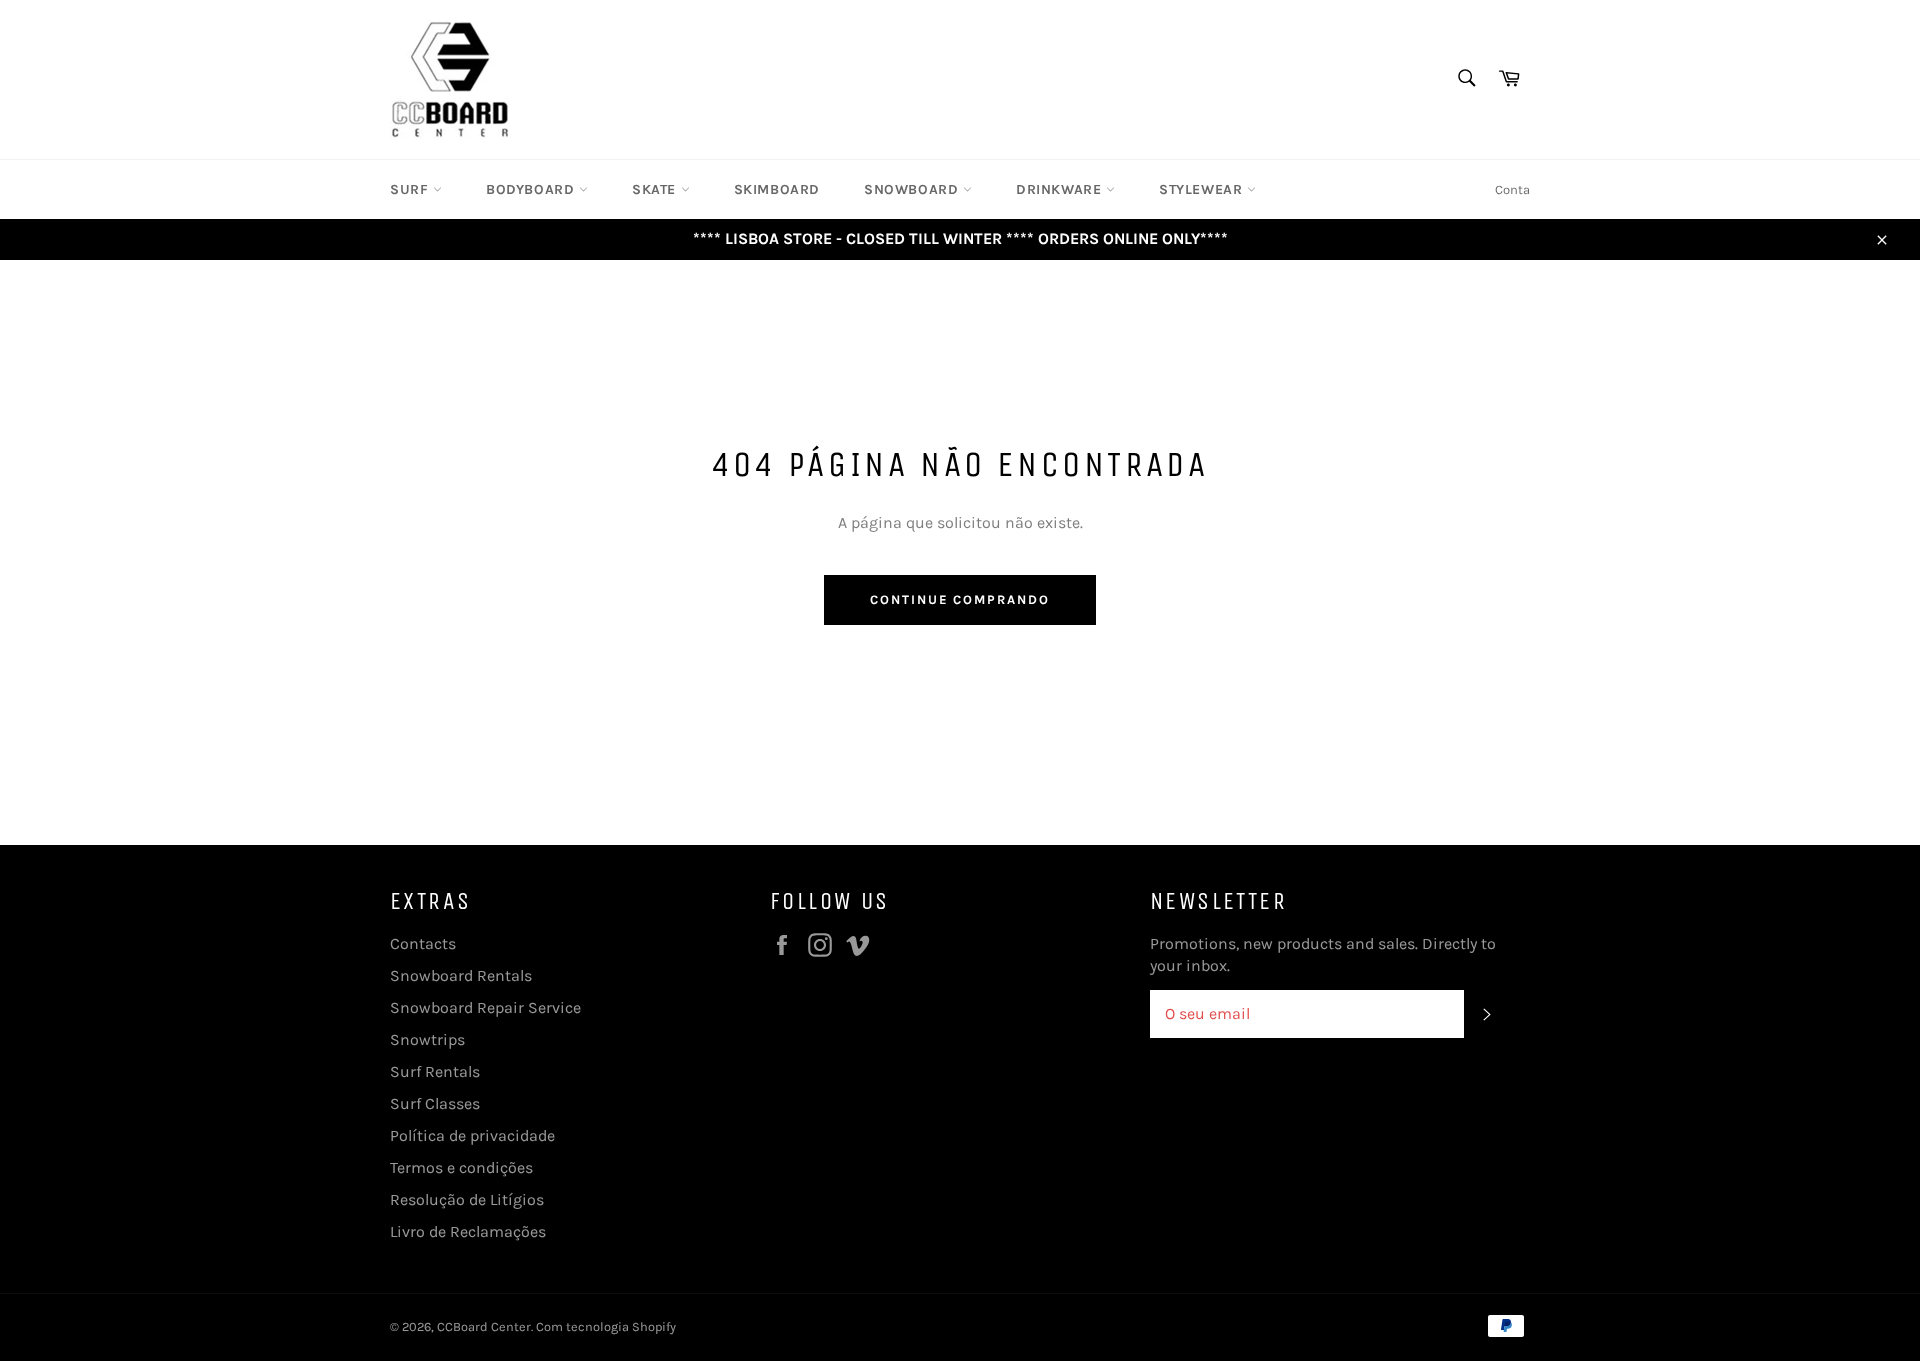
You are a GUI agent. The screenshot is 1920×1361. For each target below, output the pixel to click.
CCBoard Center (484, 1326)
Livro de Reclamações (468, 1231)
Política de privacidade (472, 1135)
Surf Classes (435, 1103)
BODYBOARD (532, 189)
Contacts (423, 943)
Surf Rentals (435, 1071)
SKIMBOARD (777, 189)
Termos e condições (461, 1167)
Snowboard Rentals (461, 975)
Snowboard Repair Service (485, 1007)
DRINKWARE (1061, 189)
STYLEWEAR (1203, 189)
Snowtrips (427, 1039)
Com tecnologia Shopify (606, 1326)
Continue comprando (960, 599)
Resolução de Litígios (467, 1199)
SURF (411, 189)
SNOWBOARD (913, 189)
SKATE (656, 189)
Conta (1512, 189)
